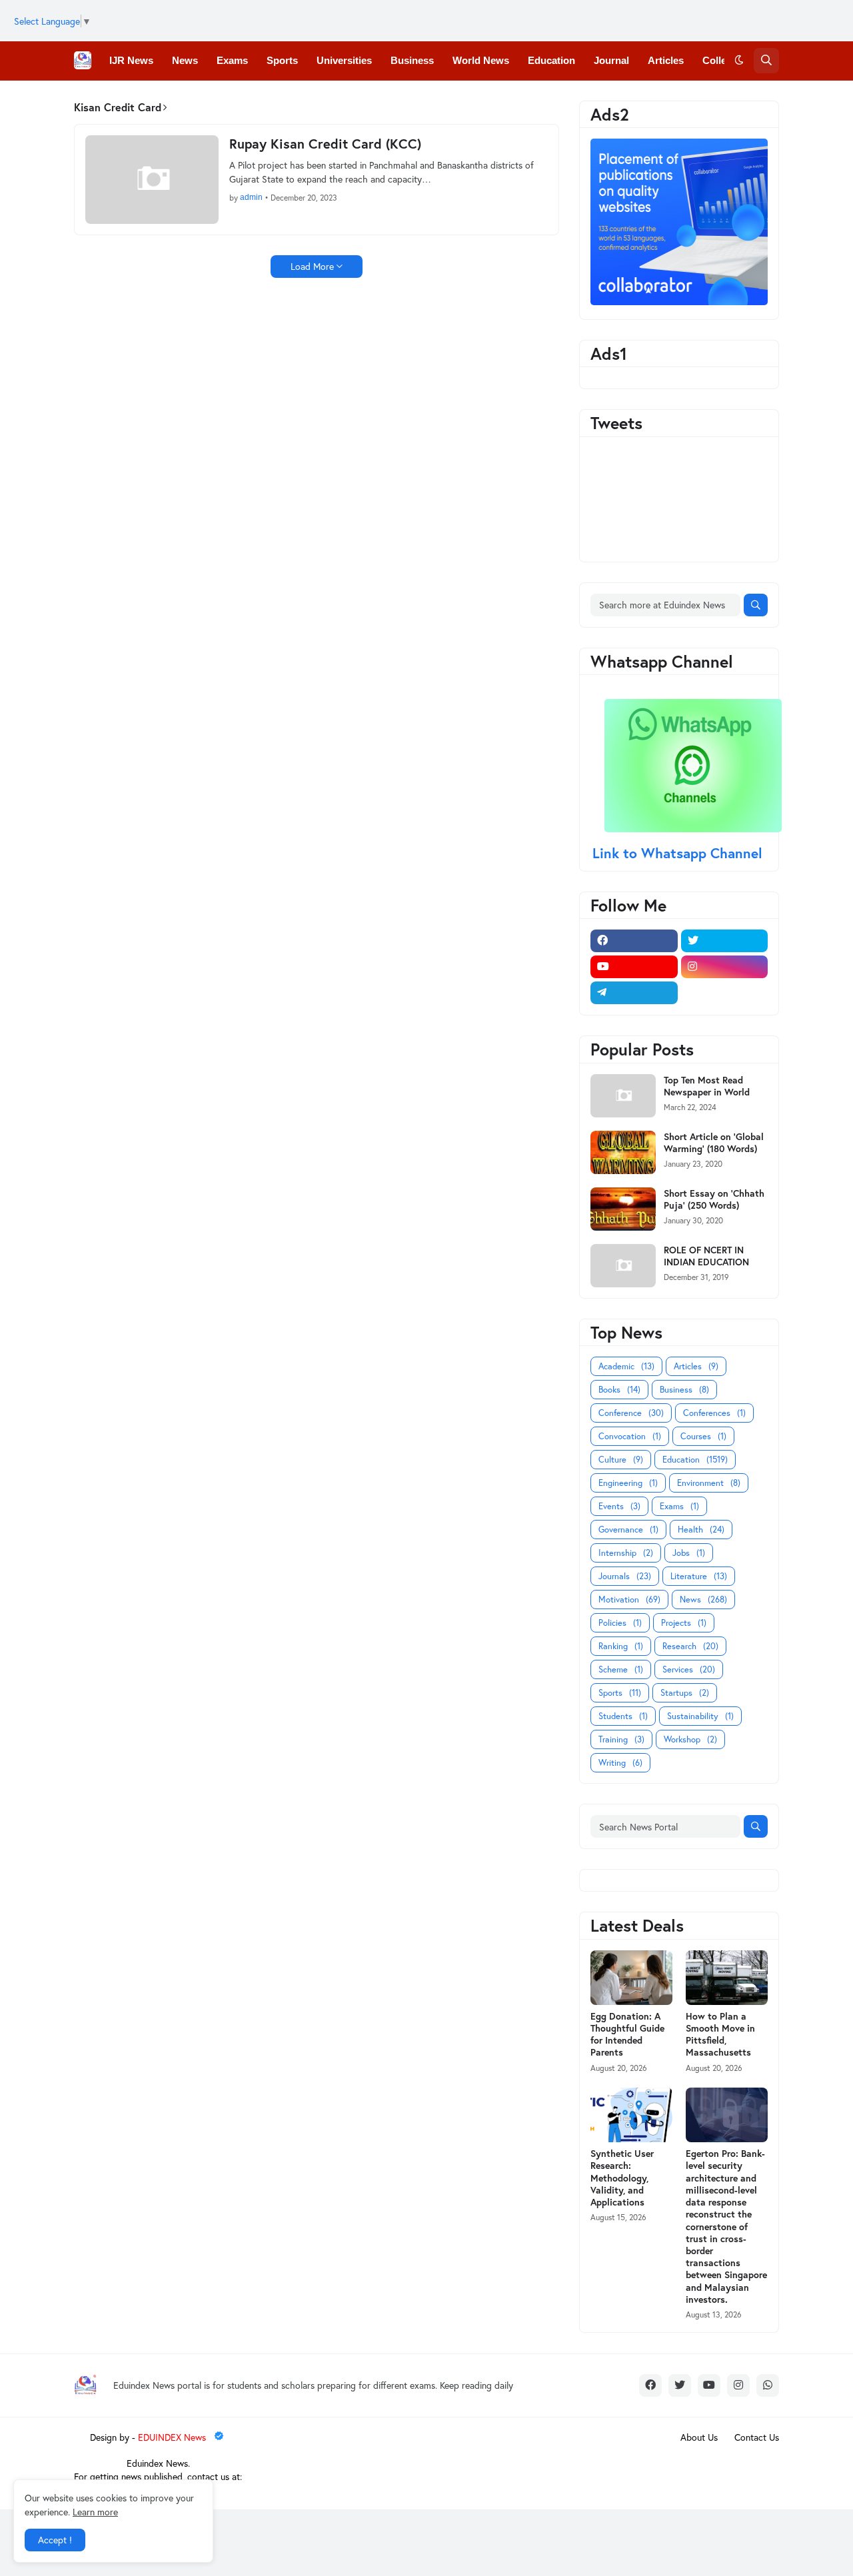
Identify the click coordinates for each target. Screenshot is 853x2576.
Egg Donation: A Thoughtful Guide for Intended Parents (627, 2035)
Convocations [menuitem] (220, 99)
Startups (685, 1693)
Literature (699, 1576)
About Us (699, 2437)
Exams (679, 1506)
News (703, 1600)
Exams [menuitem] (232, 60)
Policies (620, 1623)
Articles (696, 1366)
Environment (709, 1483)
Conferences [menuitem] (139, 99)
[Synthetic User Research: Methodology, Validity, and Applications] (631, 2115)
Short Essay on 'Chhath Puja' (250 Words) (714, 1199)
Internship (626, 1553)
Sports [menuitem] (282, 60)
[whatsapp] (768, 2385)
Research (690, 1646)
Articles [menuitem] (666, 60)
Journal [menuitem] (611, 60)
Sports (620, 1693)
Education (695, 1460)
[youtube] (634, 967)
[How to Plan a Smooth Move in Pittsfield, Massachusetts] (727, 1978)
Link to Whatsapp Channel (679, 853)
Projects (684, 1623)
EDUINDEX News (173, 2437)
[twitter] (725, 941)
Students (623, 1716)
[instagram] (725, 967)
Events (619, 1506)
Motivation (629, 1600)
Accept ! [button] (55, 2540)
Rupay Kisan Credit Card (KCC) (325, 144)
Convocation (630, 1436)
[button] (739, 61)
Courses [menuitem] (290, 99)
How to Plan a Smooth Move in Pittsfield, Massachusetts (720, 2035)
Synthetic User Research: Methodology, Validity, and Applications (622, 2178)
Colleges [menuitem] (723, 60)
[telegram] (634, 993)
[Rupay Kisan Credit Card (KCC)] (152, 180)
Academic (626, 1366)
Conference (631, 1413)
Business (684, 1390)
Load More (312, 266)
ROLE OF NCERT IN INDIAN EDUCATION (706, 1256)
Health (701, 1530)
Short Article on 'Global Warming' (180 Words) (714, 1143)
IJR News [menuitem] (131, 60)
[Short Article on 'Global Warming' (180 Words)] (623, 1152)
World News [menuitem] (481, 60)
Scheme (621, 1669)
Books (619, 1390)
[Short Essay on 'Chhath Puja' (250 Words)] (623, 1209)
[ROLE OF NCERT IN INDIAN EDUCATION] (623, 1266)
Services (689, 1669)
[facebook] (634, 941)
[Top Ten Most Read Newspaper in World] (623, 1096)
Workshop (690, 1739)
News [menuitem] (185, 60)
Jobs (689, 1553)
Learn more (95, 2512)
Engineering (628, 1483)
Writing (620, 1763)
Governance (628, 1530)
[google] (725, 993)
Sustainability (700, 1716)
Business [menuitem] (412, 60)
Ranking (621, 1646)
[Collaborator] (679, 302)
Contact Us (757, 2437)
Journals (625, 1576)
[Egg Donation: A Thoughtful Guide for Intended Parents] (631, 1978)
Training (621, 1739)
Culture (621, 1460)
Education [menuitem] (551, 60)
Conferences (714, 1413)
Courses (703, 1436)
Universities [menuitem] (344, 60)
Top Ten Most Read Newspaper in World (707, 1086)
